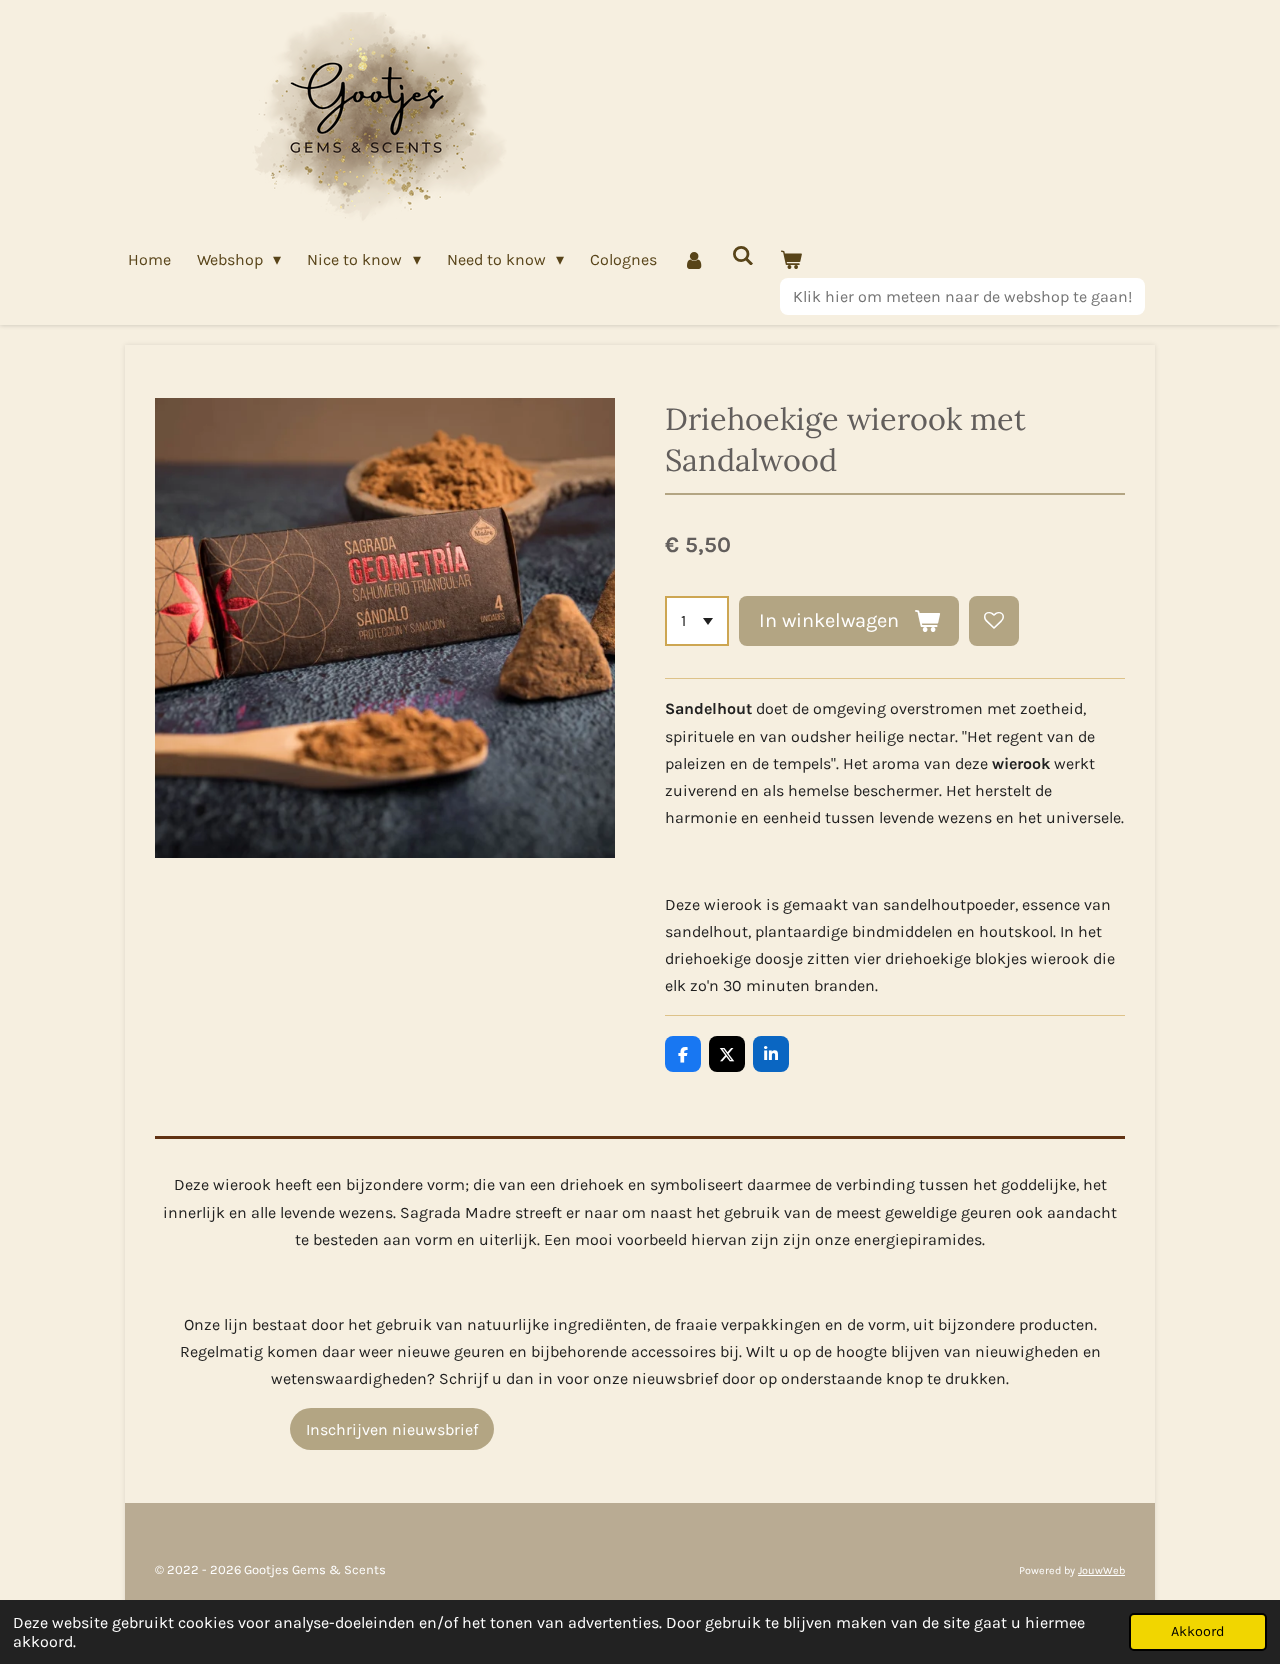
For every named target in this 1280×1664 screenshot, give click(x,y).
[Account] (694, 259)
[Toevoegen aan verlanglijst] (994, 621)
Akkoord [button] (1198, 1631)
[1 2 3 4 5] (697, 621)
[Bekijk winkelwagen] (791, 259)
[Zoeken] (743, 255)
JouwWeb (1101, 1570)
